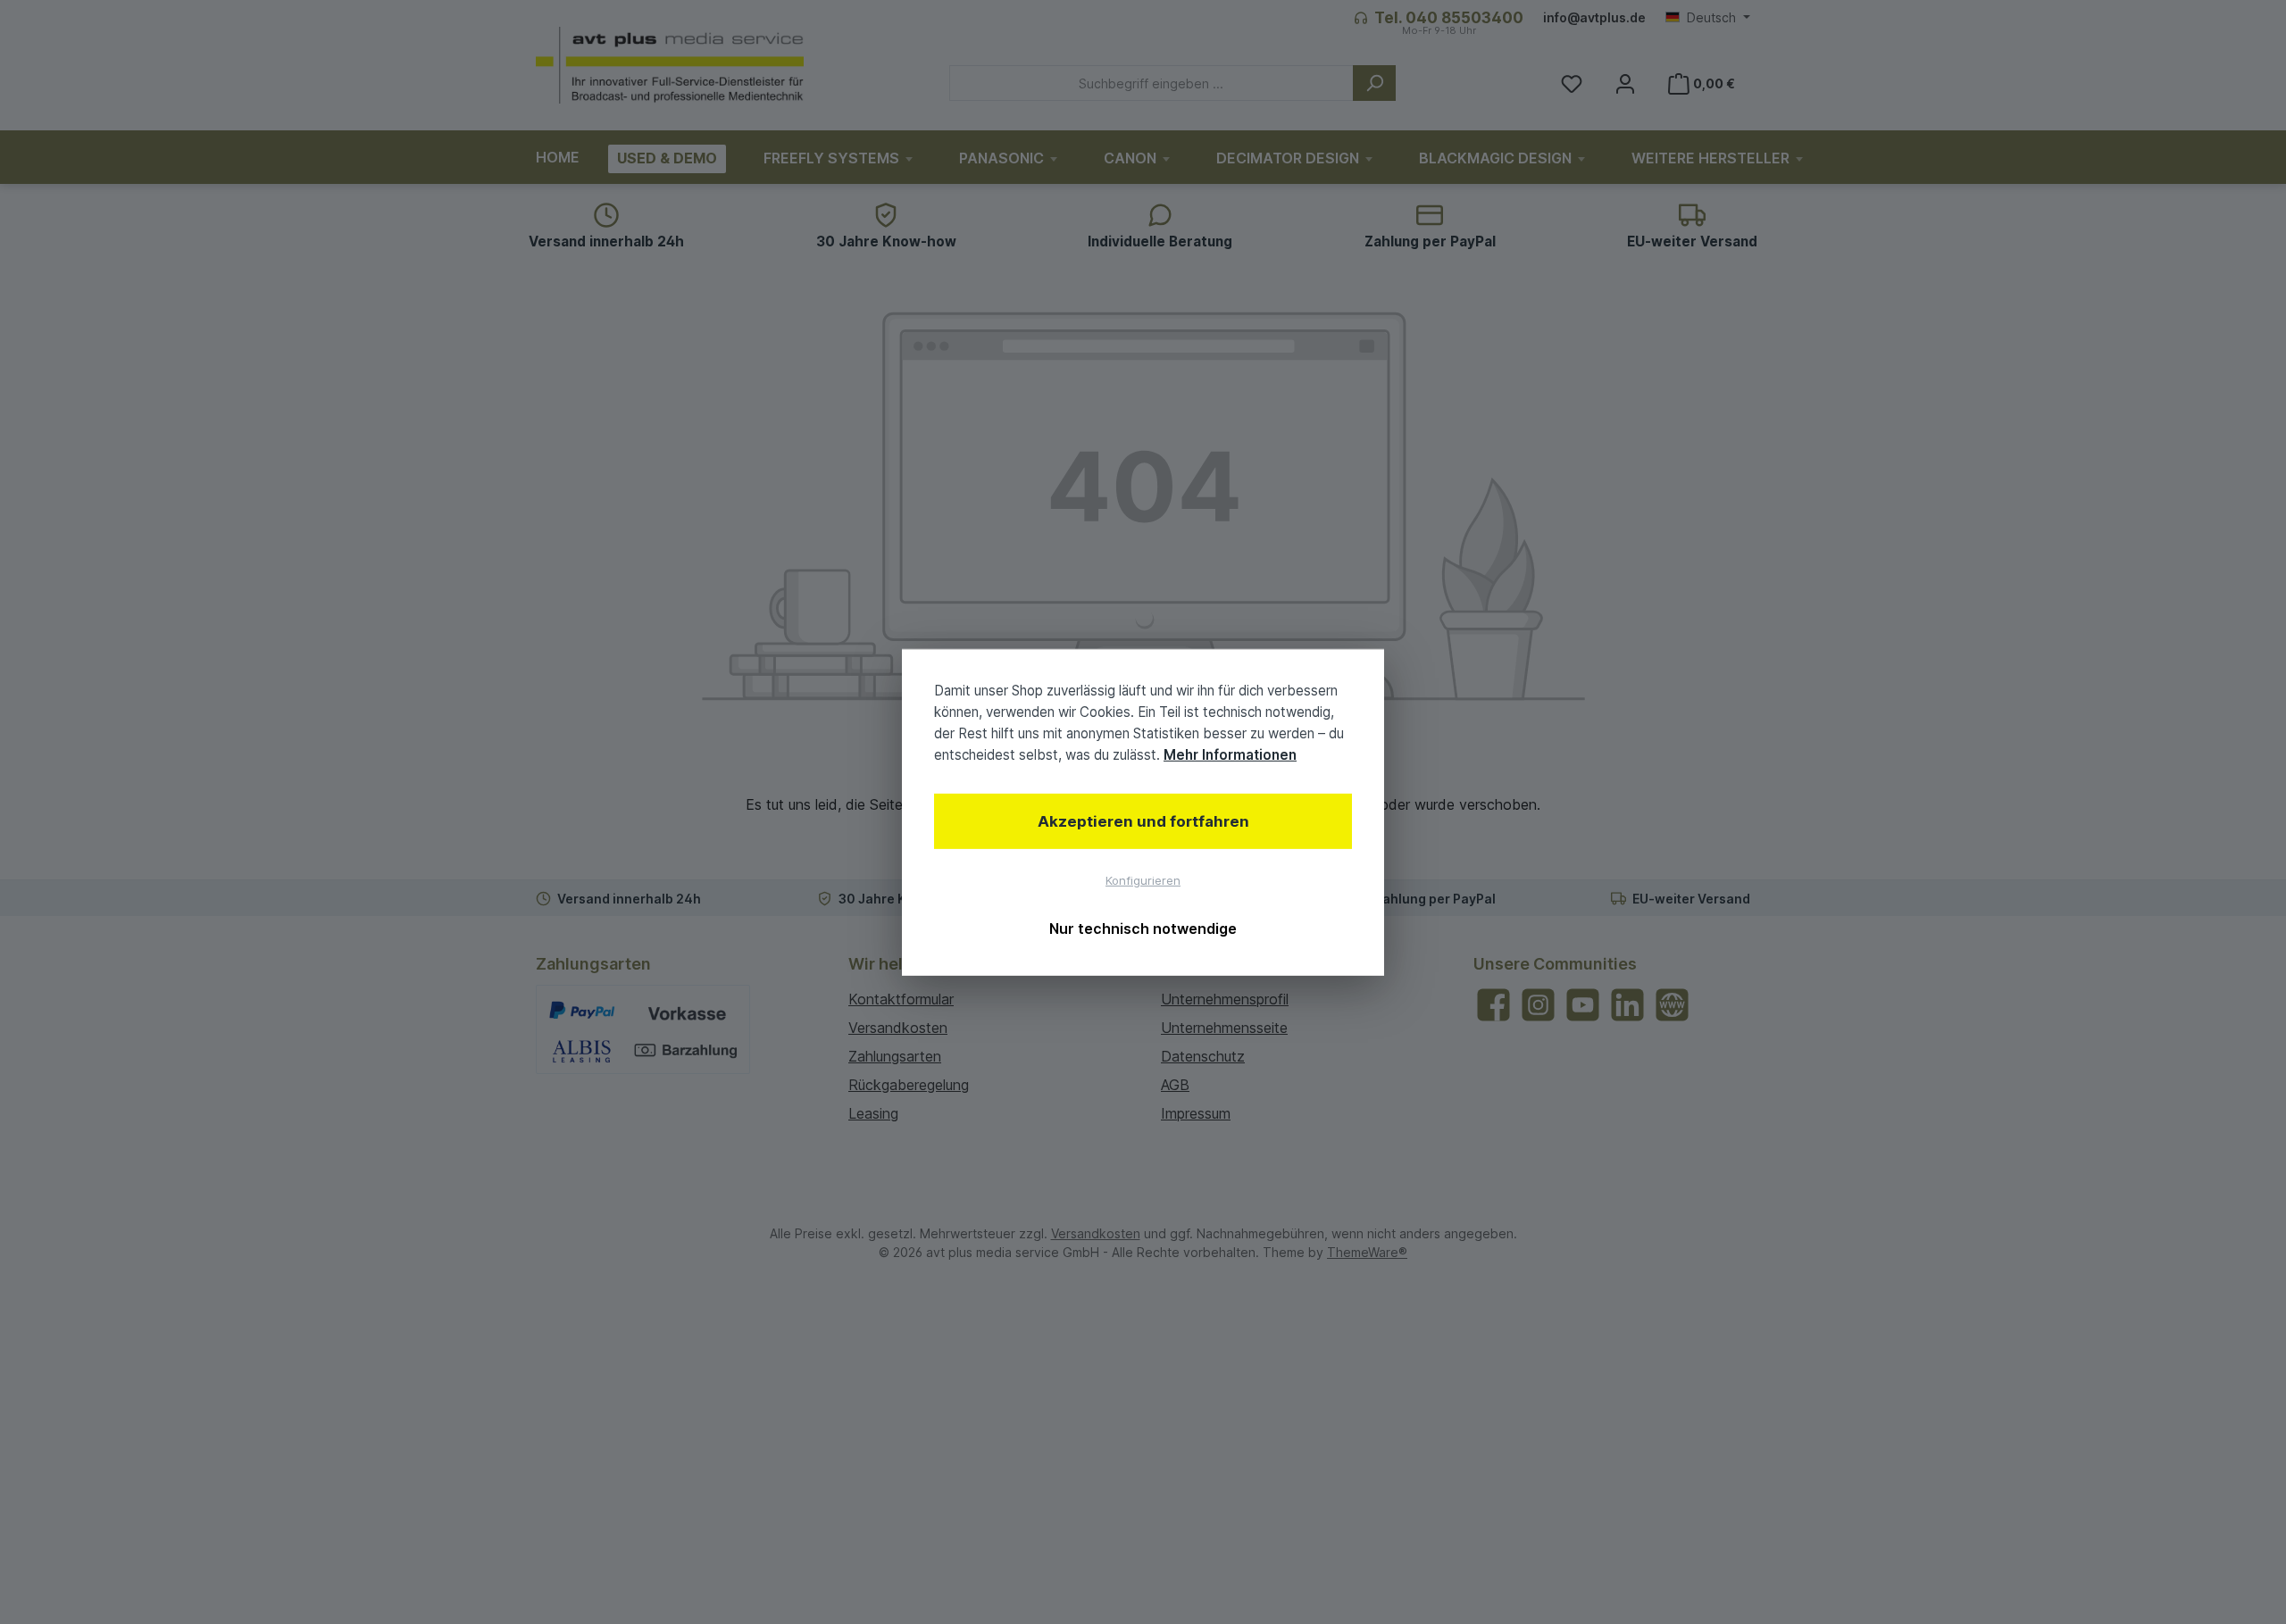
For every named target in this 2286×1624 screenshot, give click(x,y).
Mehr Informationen (1230, 755)
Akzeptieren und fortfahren (1143, 821)
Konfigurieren (1143, 880)
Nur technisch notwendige (1143, 929)
